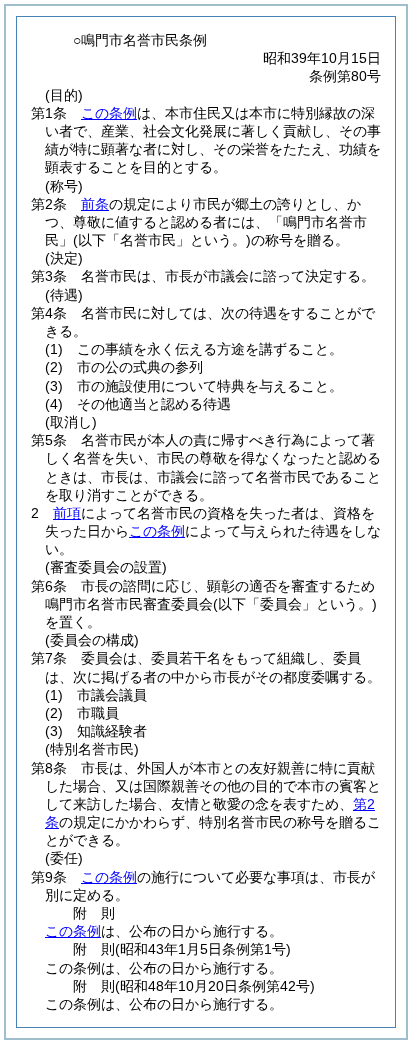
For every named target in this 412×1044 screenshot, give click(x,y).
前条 (95, 204)
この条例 (109, 113)
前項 (67, 513)
